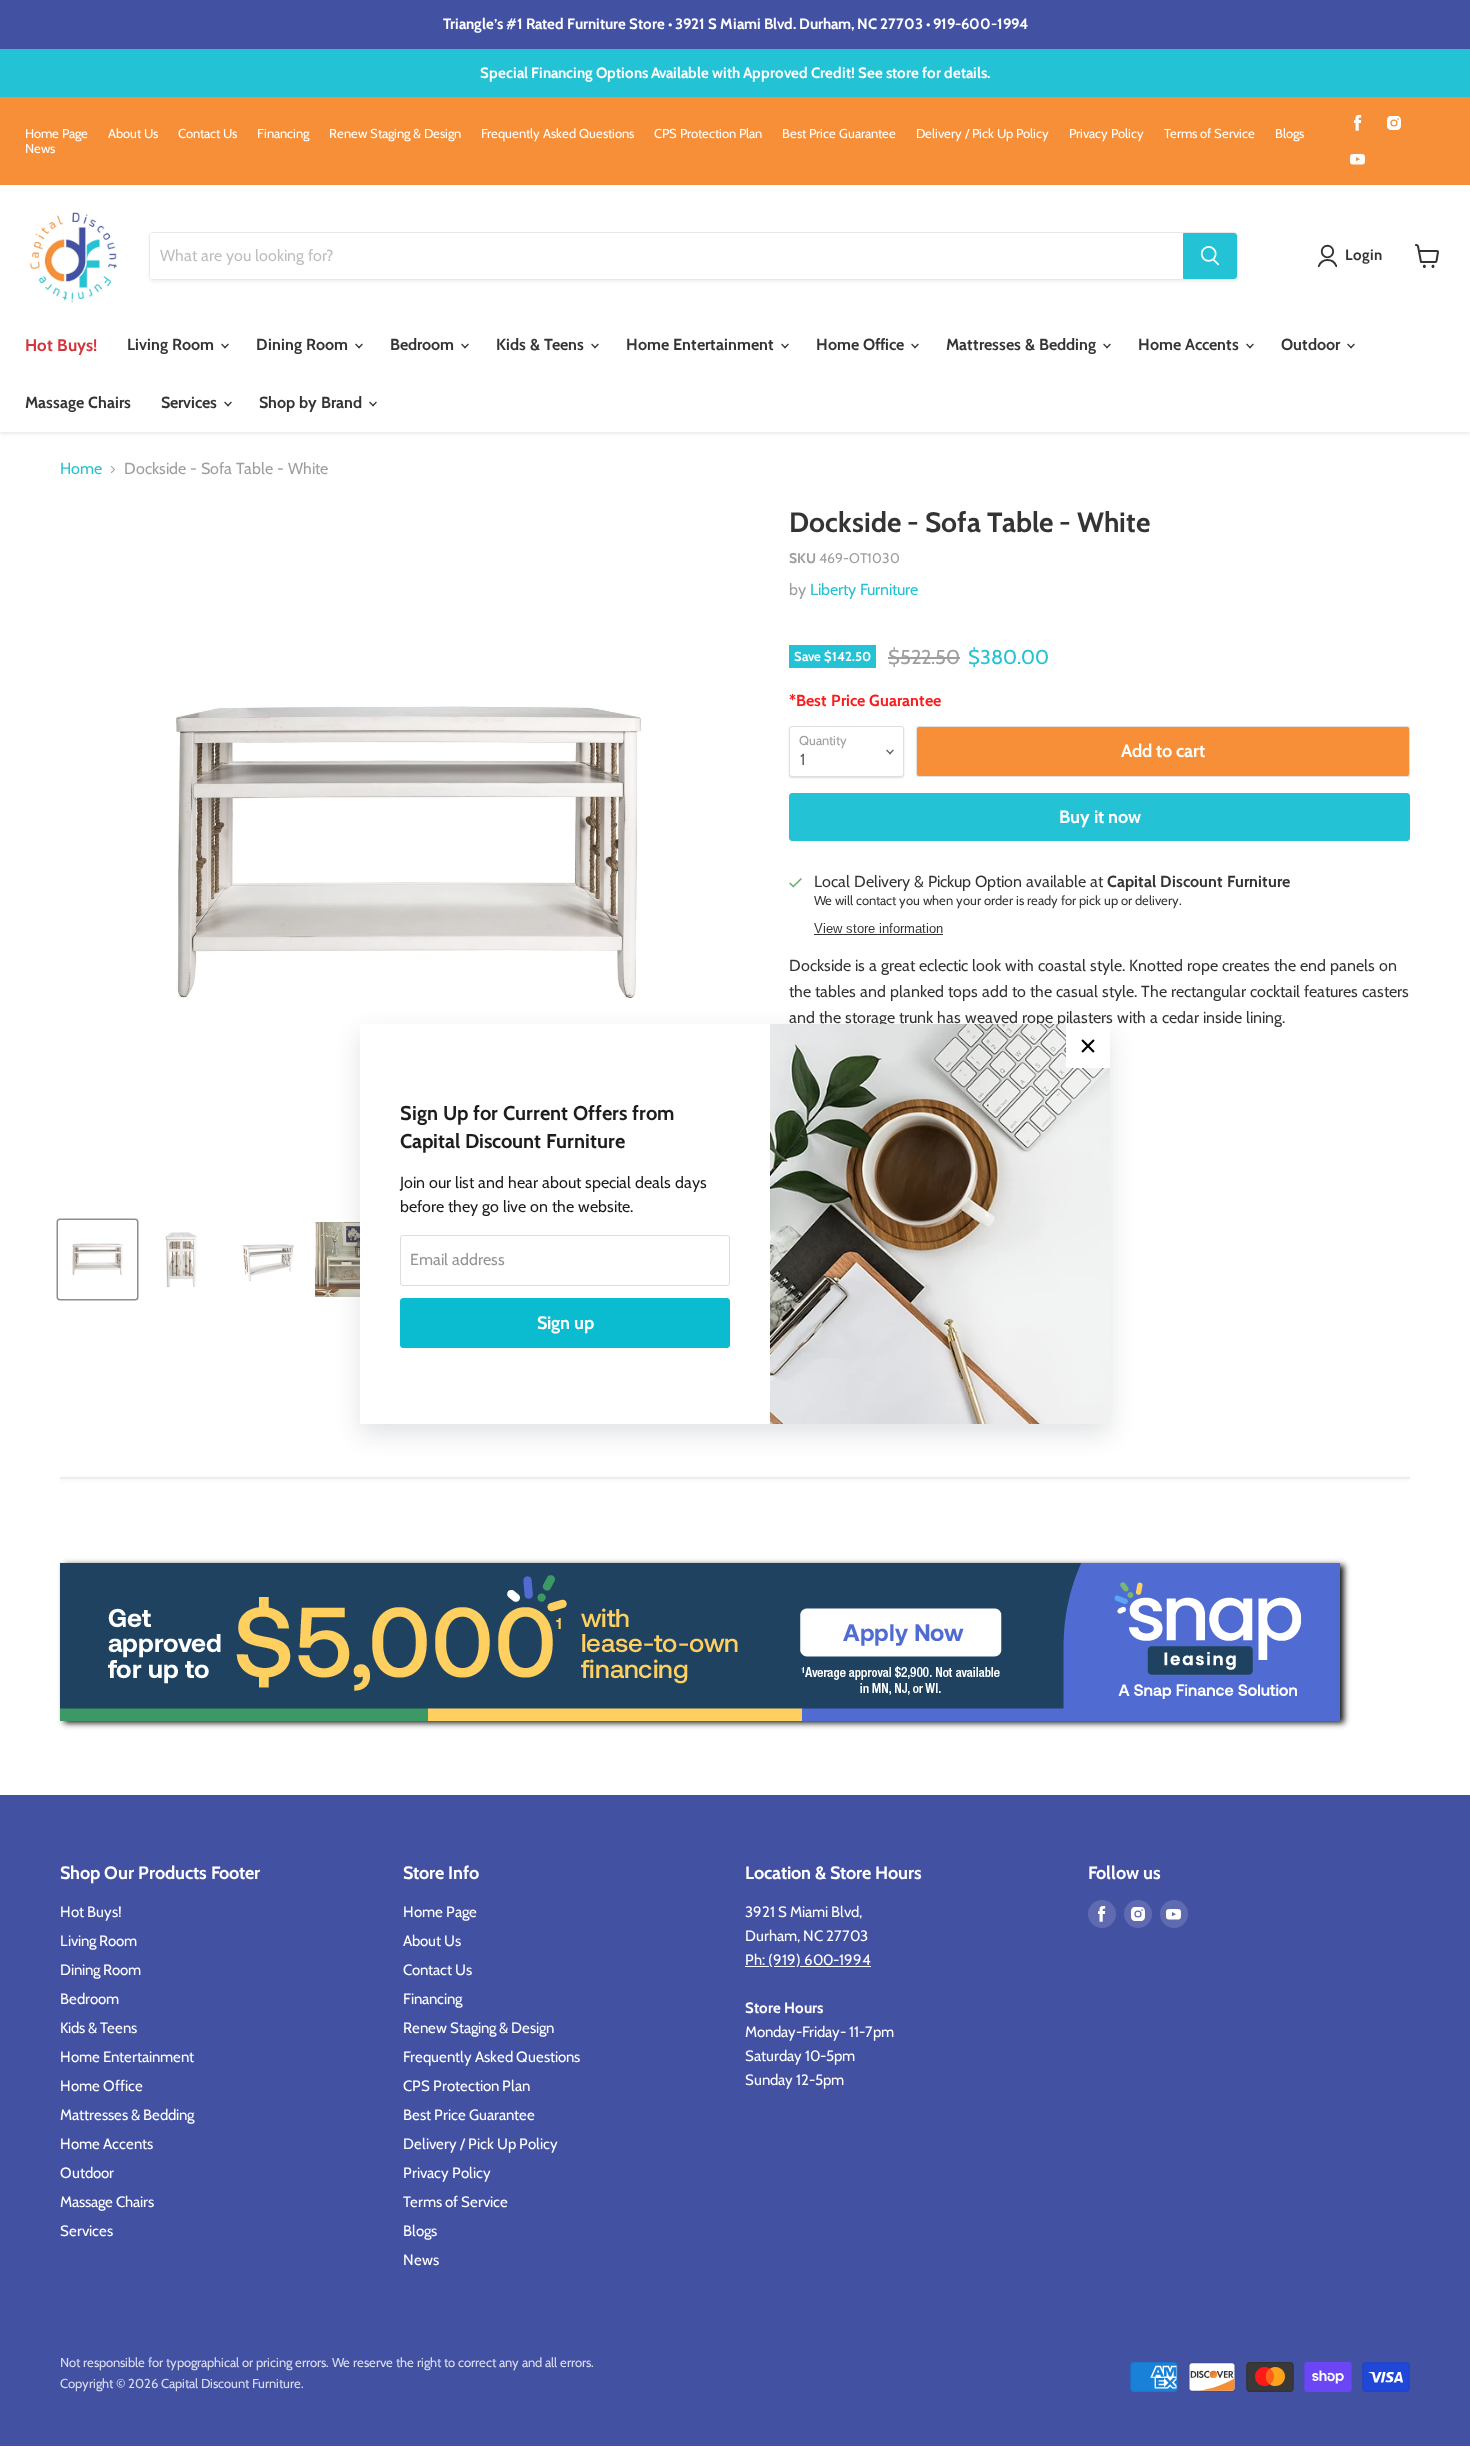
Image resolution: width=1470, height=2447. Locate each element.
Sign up (565, 1323)
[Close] (1088, 1046)
